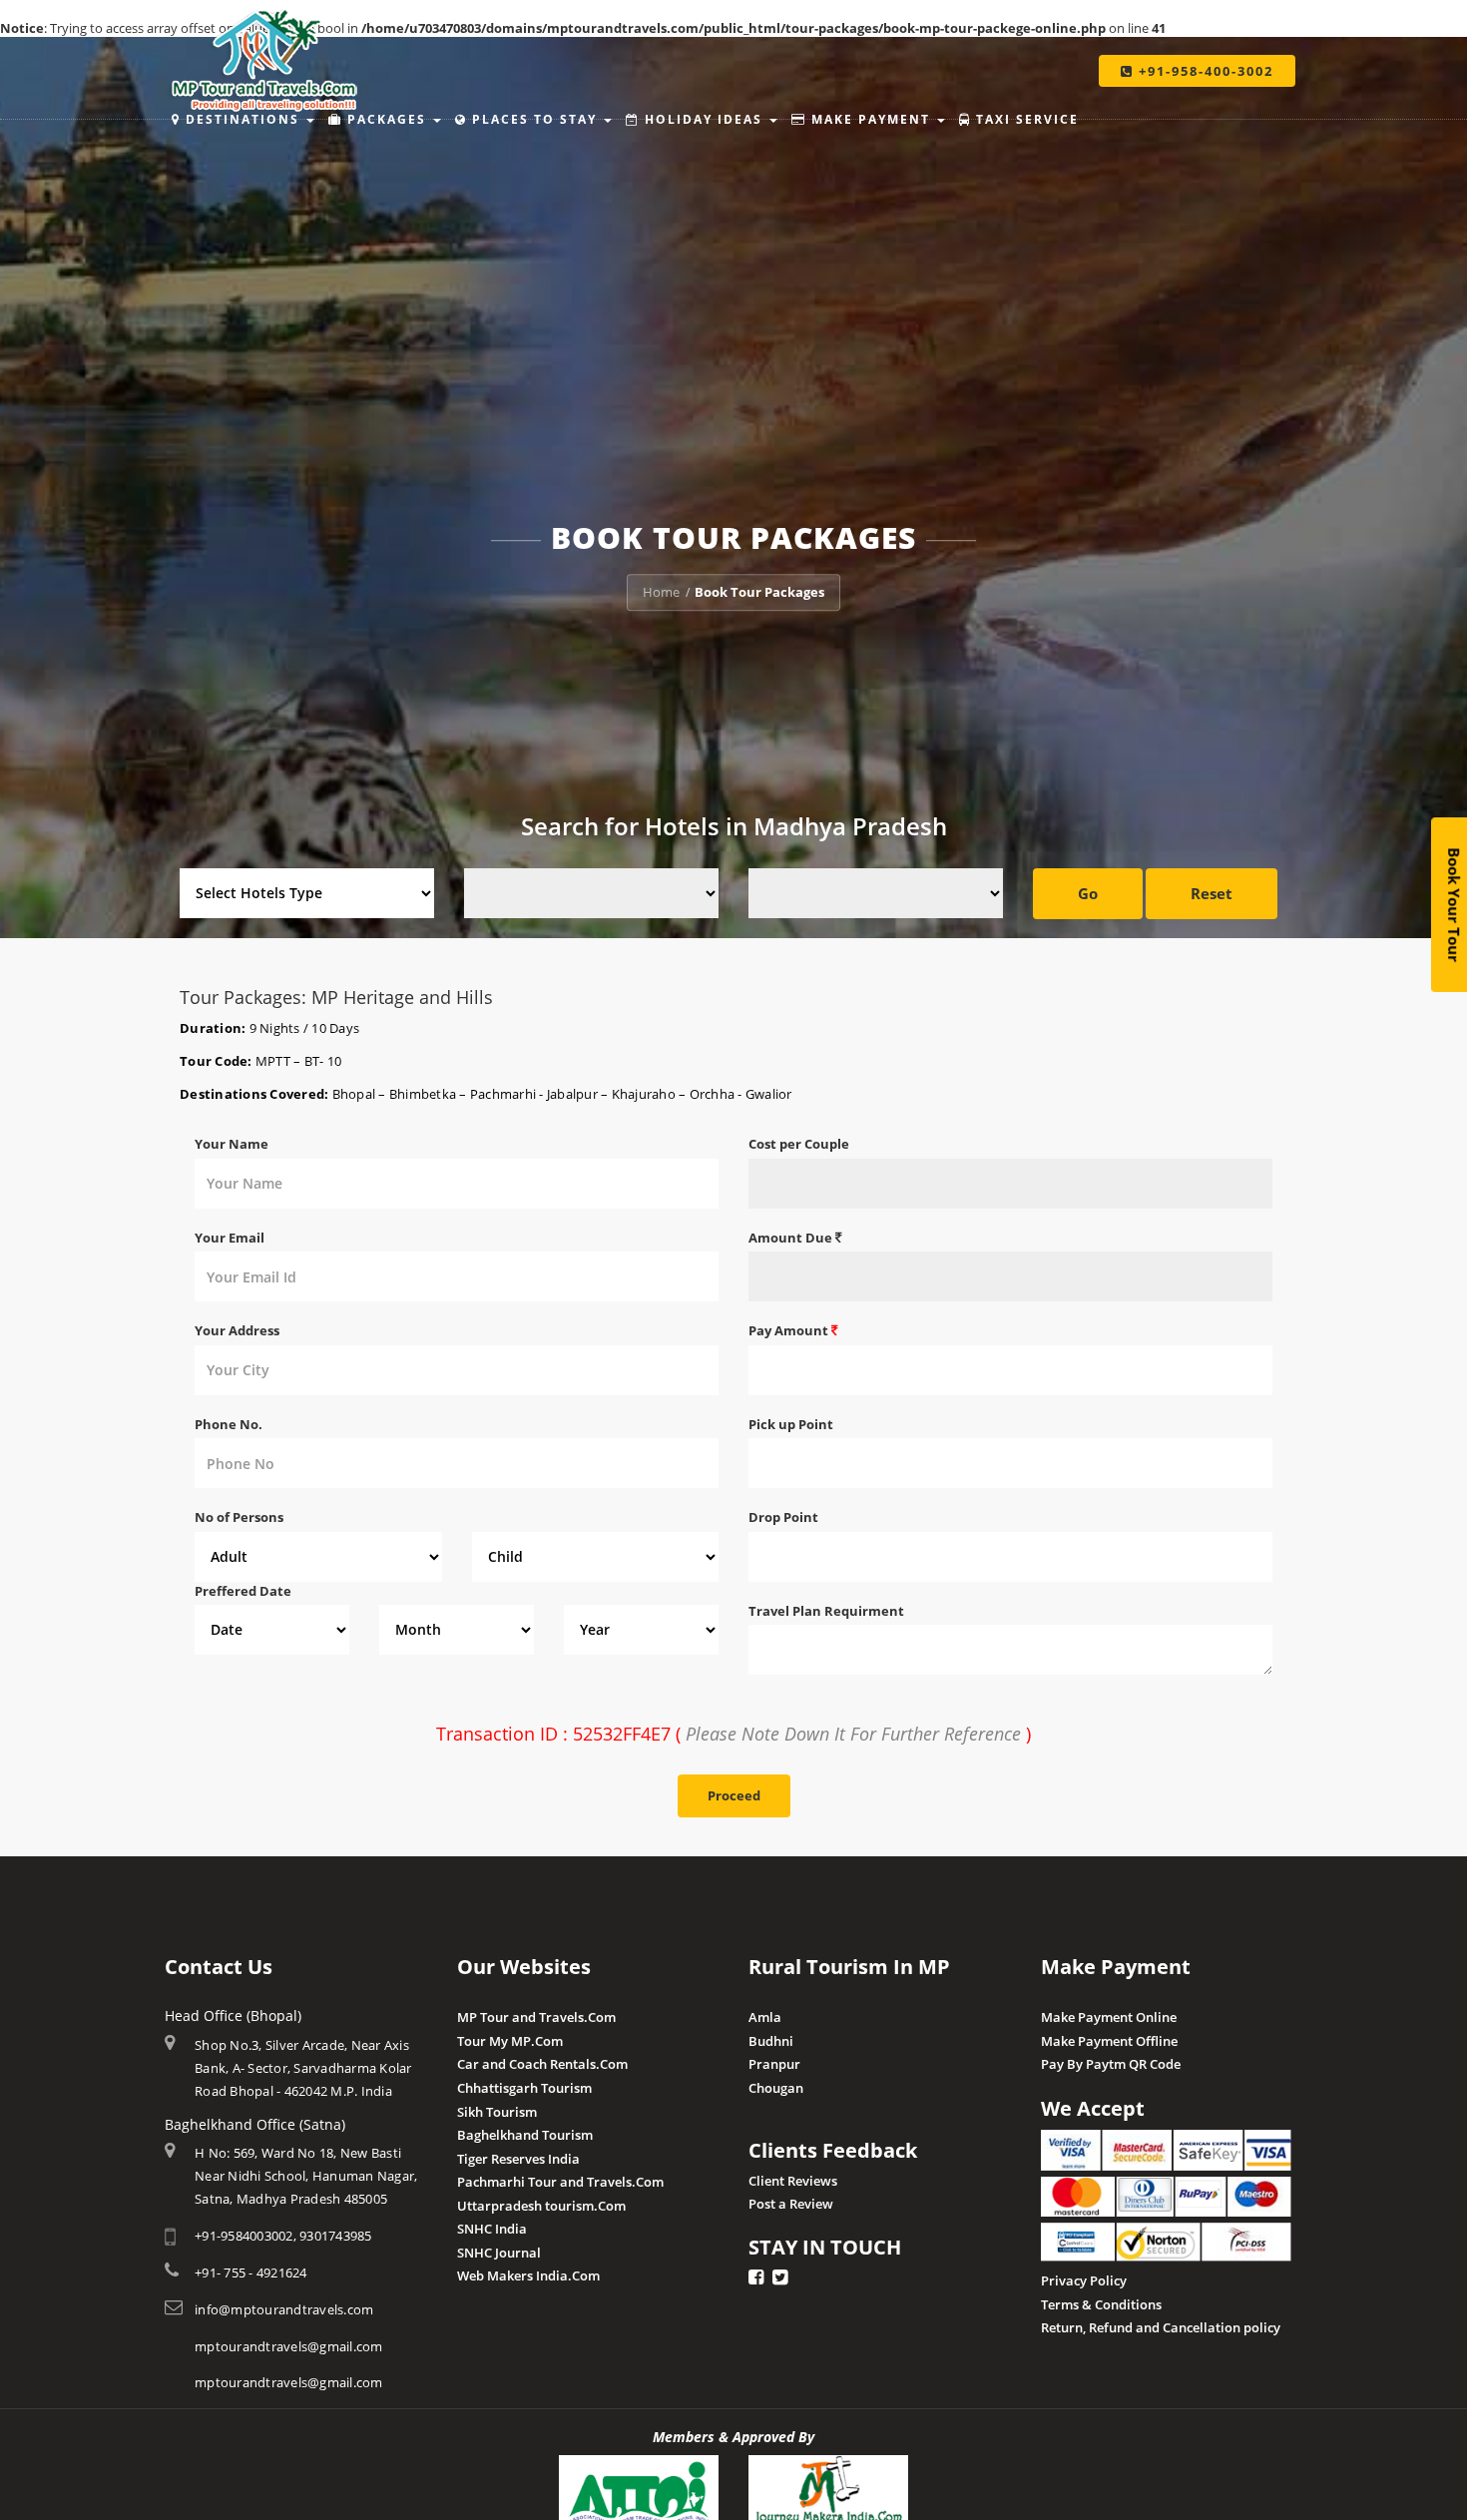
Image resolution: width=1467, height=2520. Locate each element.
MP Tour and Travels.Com (536, 2017)
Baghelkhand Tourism (525, 2135)
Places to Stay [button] (534, 119)
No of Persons (239, 1517)
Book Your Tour (1454, 905)
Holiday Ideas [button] (704, 119)
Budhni (771, 2041)
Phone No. (229, 1424)
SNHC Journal (499, 2253)
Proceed (734, 1795)
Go (1088, 893)
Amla (765, 2017)
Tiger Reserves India (518, 2159)
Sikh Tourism (497, 2112)
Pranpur (774, 2064)
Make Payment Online (1109, 2017)
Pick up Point (791, 1424)
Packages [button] (387, 119)
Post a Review (791, 2204)
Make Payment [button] (871, 119)
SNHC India (492, 2229)
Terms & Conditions (1101, 2304)
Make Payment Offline (1109, 2041)
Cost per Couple (799, 1144)
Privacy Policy (1084, 2280)
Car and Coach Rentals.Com (542, 2064)
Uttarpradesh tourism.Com (541, 2206)
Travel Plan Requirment (826, 1611)
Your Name (232, 1144)
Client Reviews (793, 2181)
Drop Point (783, 1517)
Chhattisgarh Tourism (524, 2088)
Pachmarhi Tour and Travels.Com (560, 2182)
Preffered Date (243, 1591)
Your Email (230, 1238)
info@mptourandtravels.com (284, 2309)
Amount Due (792, 1238)
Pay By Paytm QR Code (1111, 2064)
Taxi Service (1025, 119)
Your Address (237, 1330)
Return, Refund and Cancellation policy (1161, 2327)
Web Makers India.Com (528, 2275)
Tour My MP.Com (510, 2041)
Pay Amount (790, 1330)
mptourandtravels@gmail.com (289, 2346)
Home (661, 592)
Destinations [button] (243, 119)
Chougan (776, 2088)
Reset (1212, 893)
